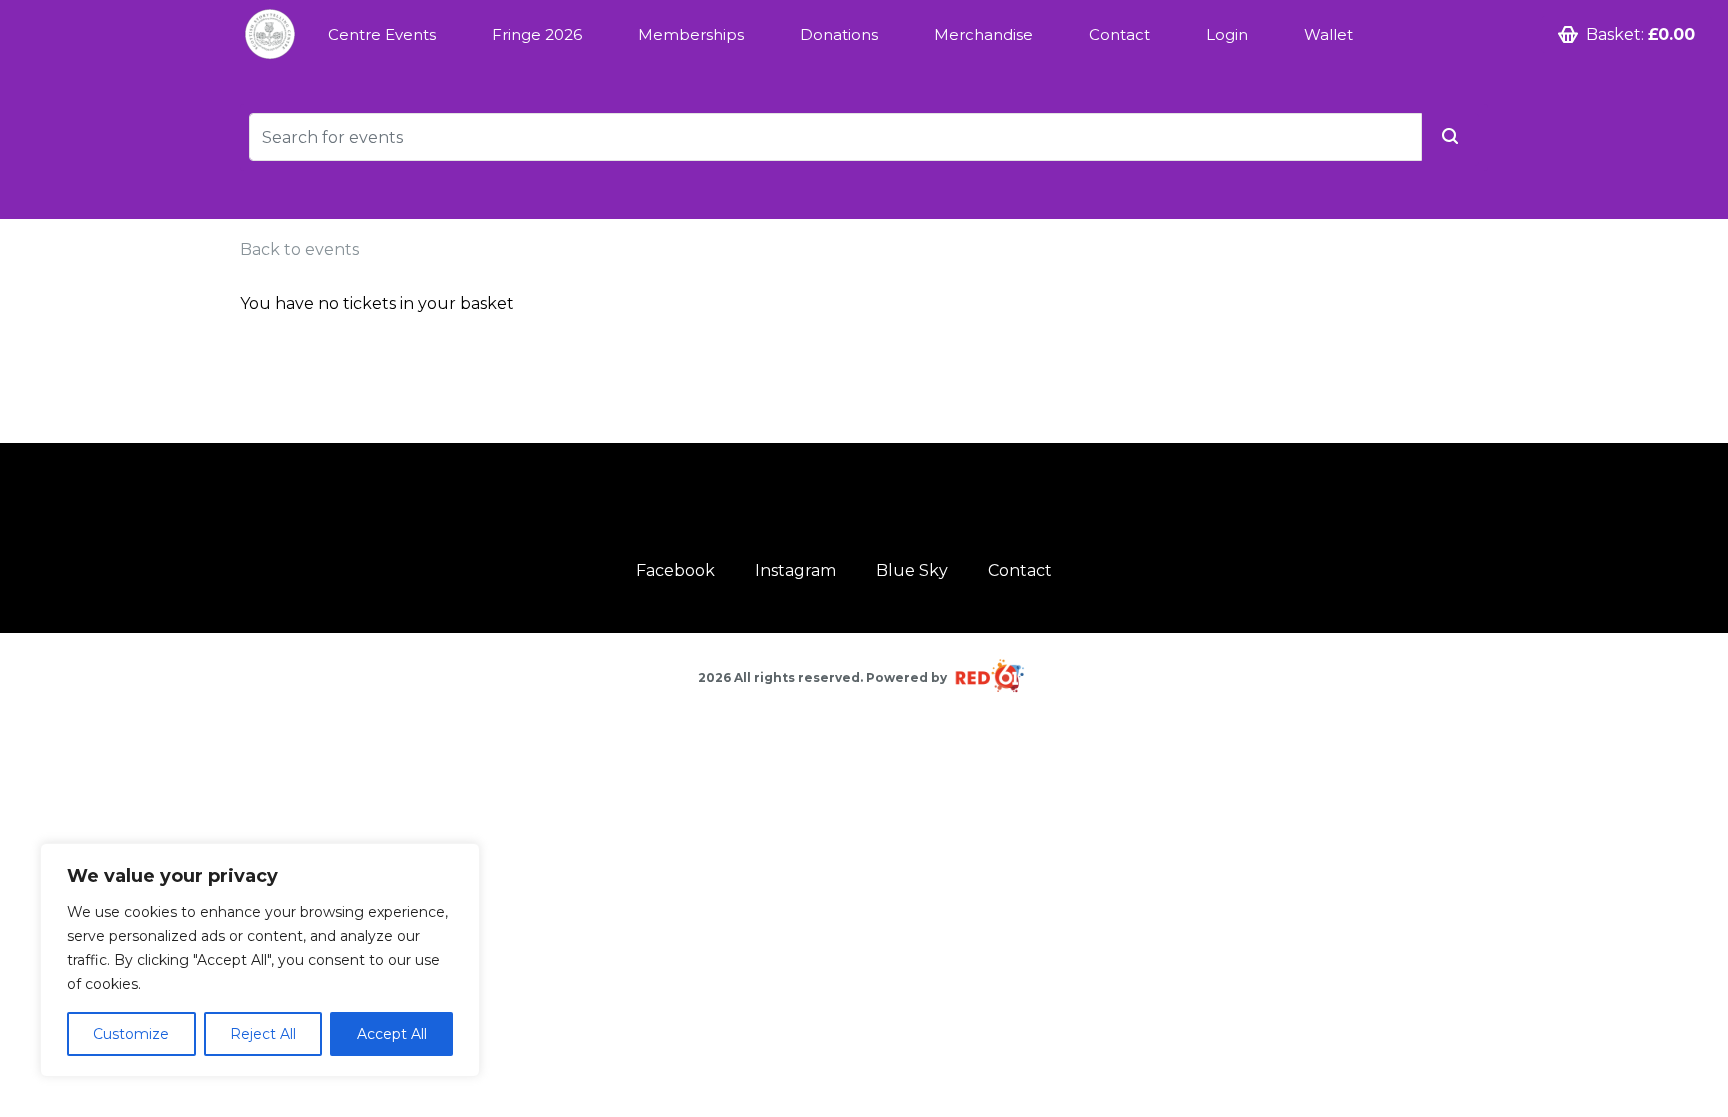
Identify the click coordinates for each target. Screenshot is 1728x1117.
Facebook (675, 570)
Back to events (299, 249)
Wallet (1328, 34)
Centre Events (382, 34)
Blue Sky (912, 570)
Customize (131, 1034)
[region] (260, 960)
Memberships (691, 34)
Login (1227, 34)
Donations (839, 34)
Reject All (263, 1034)
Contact (1119, 34)
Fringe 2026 (537, 34)
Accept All (392, 1034)
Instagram (795, 570)
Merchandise (983, 34)
